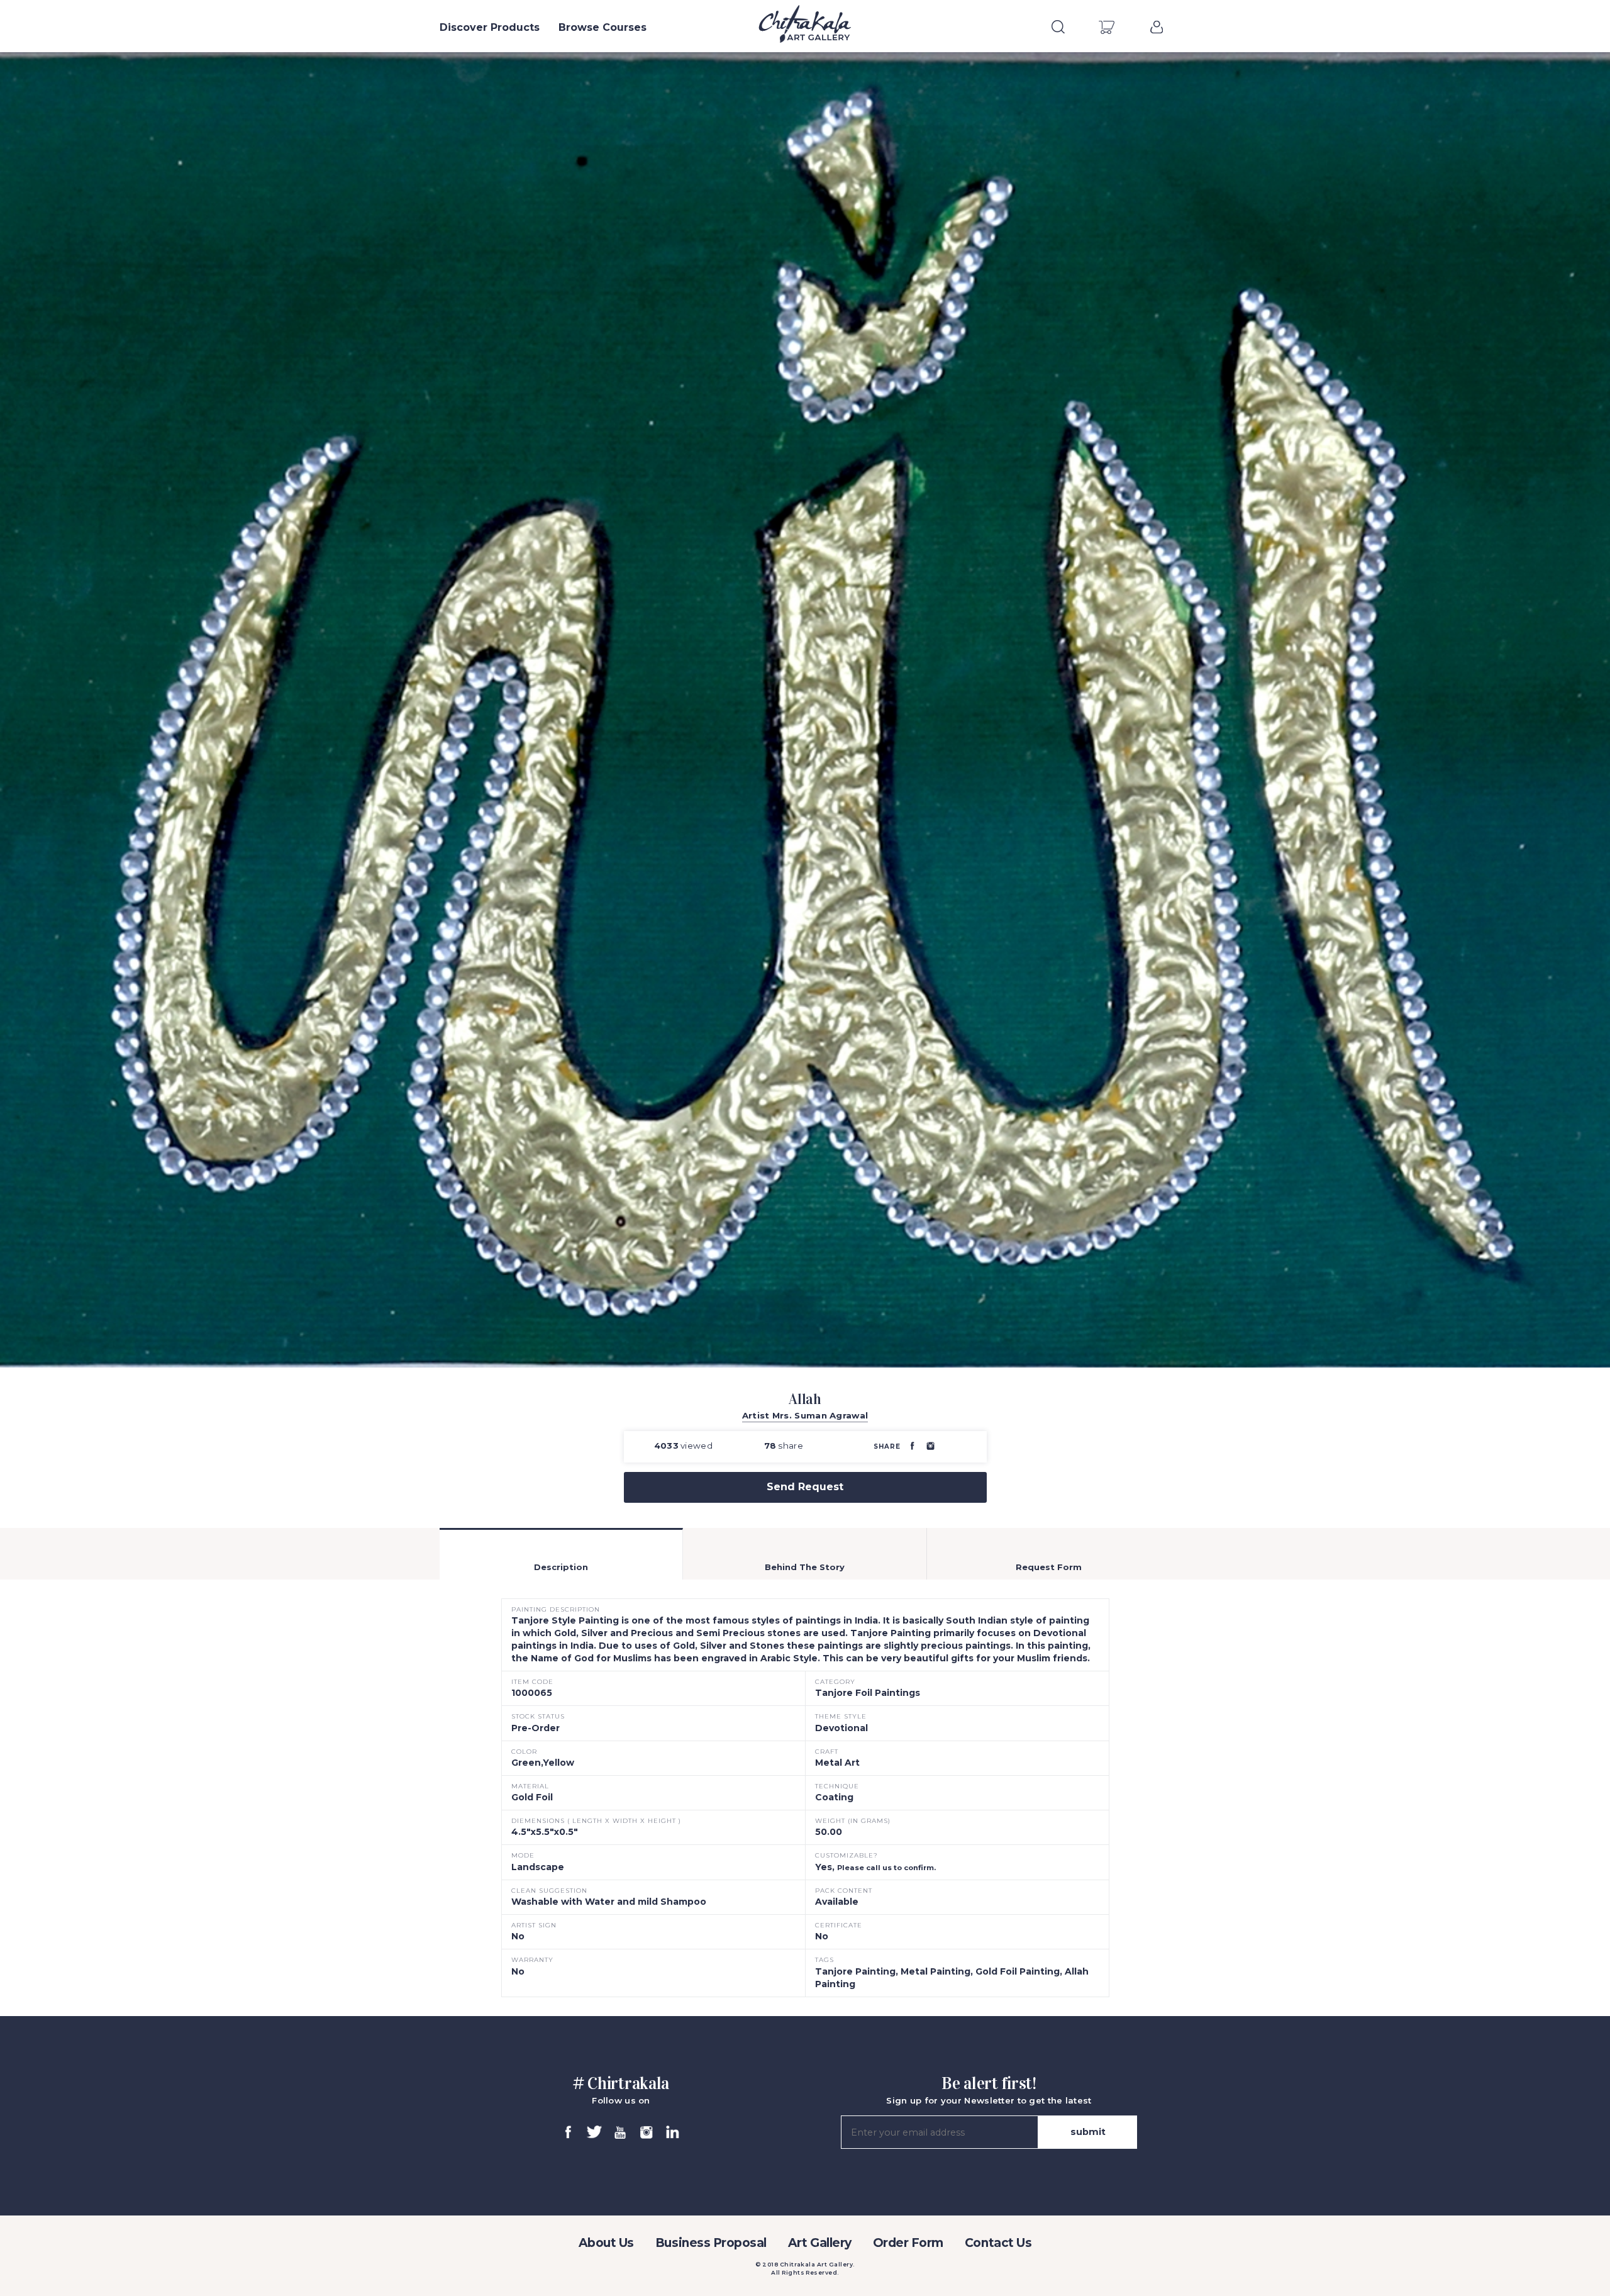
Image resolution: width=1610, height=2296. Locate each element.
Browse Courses (602, 27)
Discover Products (490, 27)
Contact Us (998, 2243)
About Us (606, 2243)
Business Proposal (711, 2243)
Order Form (908, 2243)
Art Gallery (820, 2243)
